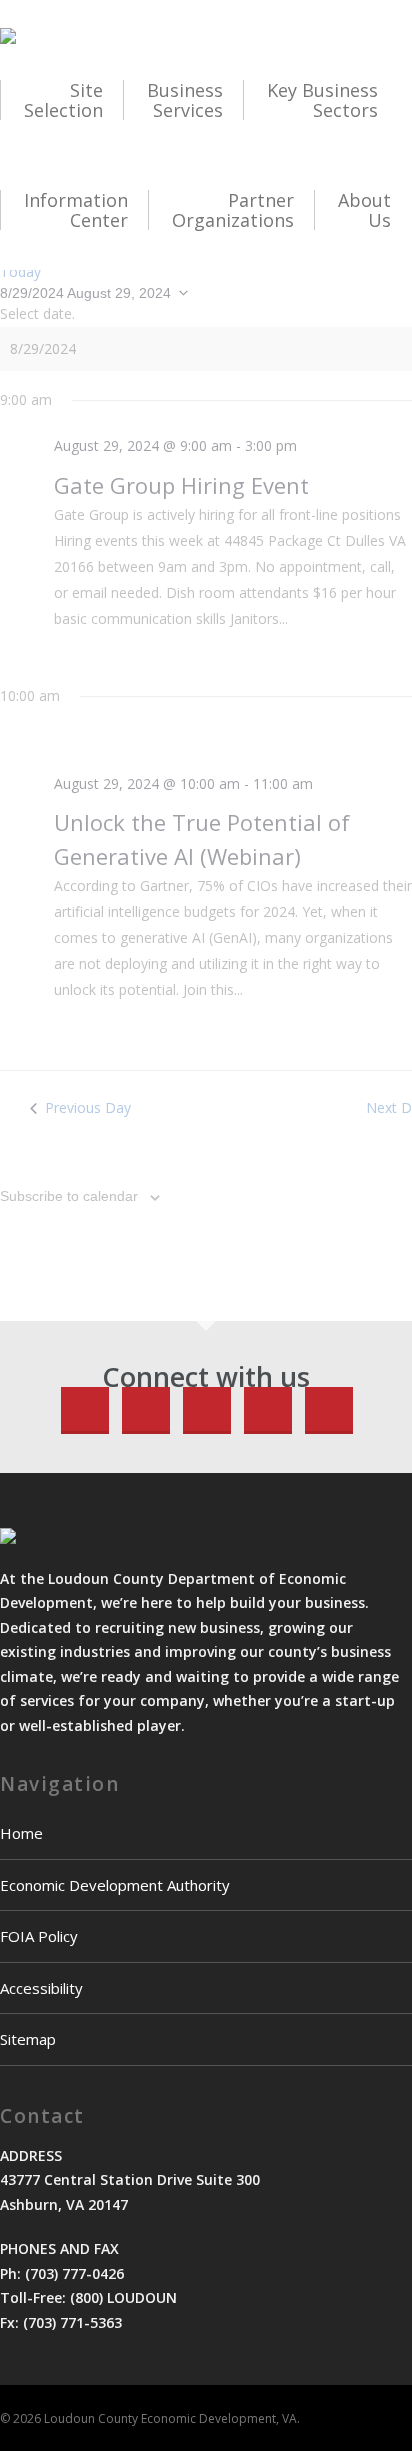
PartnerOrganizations (233, 210)
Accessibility (41, 1988)
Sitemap (28, 2039)
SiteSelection (63, 100)
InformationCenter (76, 210)
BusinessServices (185, 100)
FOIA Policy (39, 1936)
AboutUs (364, 210)
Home (21, 1833)
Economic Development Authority (115, 1885)
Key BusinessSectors (322, 100)
